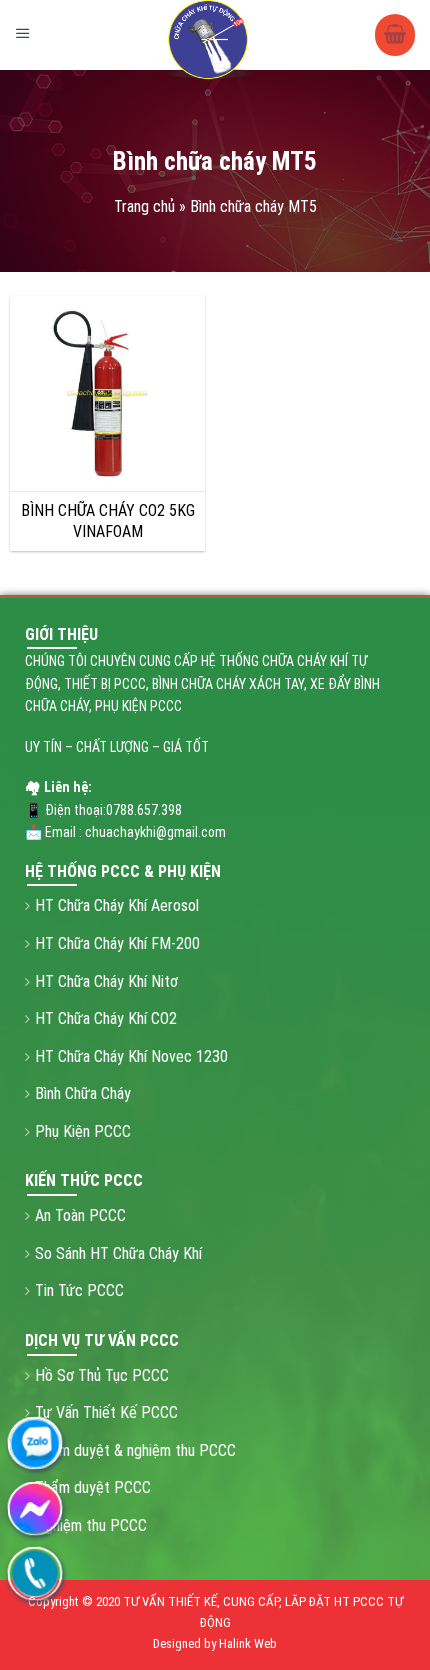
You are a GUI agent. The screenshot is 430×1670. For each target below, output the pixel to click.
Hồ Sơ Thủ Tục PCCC (102, 1375)
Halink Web (248, 1643)
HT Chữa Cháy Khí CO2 (106, 1018)
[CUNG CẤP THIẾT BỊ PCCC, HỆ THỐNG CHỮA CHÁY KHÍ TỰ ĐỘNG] (210, 40)
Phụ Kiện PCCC (83, 1131)
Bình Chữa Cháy (83, 1093)
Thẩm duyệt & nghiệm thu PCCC (135, 1450)
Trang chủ (144, 206)
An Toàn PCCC (80, 1215)
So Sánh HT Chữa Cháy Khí (118, 1253)
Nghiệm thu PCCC (91, 1525)
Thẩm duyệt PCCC (93, 1487)
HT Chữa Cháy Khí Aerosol (117, 905)
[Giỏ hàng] (395, 35)
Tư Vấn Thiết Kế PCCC (106, 1412)
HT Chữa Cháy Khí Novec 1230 (131, 1056)
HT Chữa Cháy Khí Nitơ (106, 981)
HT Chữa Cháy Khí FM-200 (117, 943)
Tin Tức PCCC (79, 1290)
